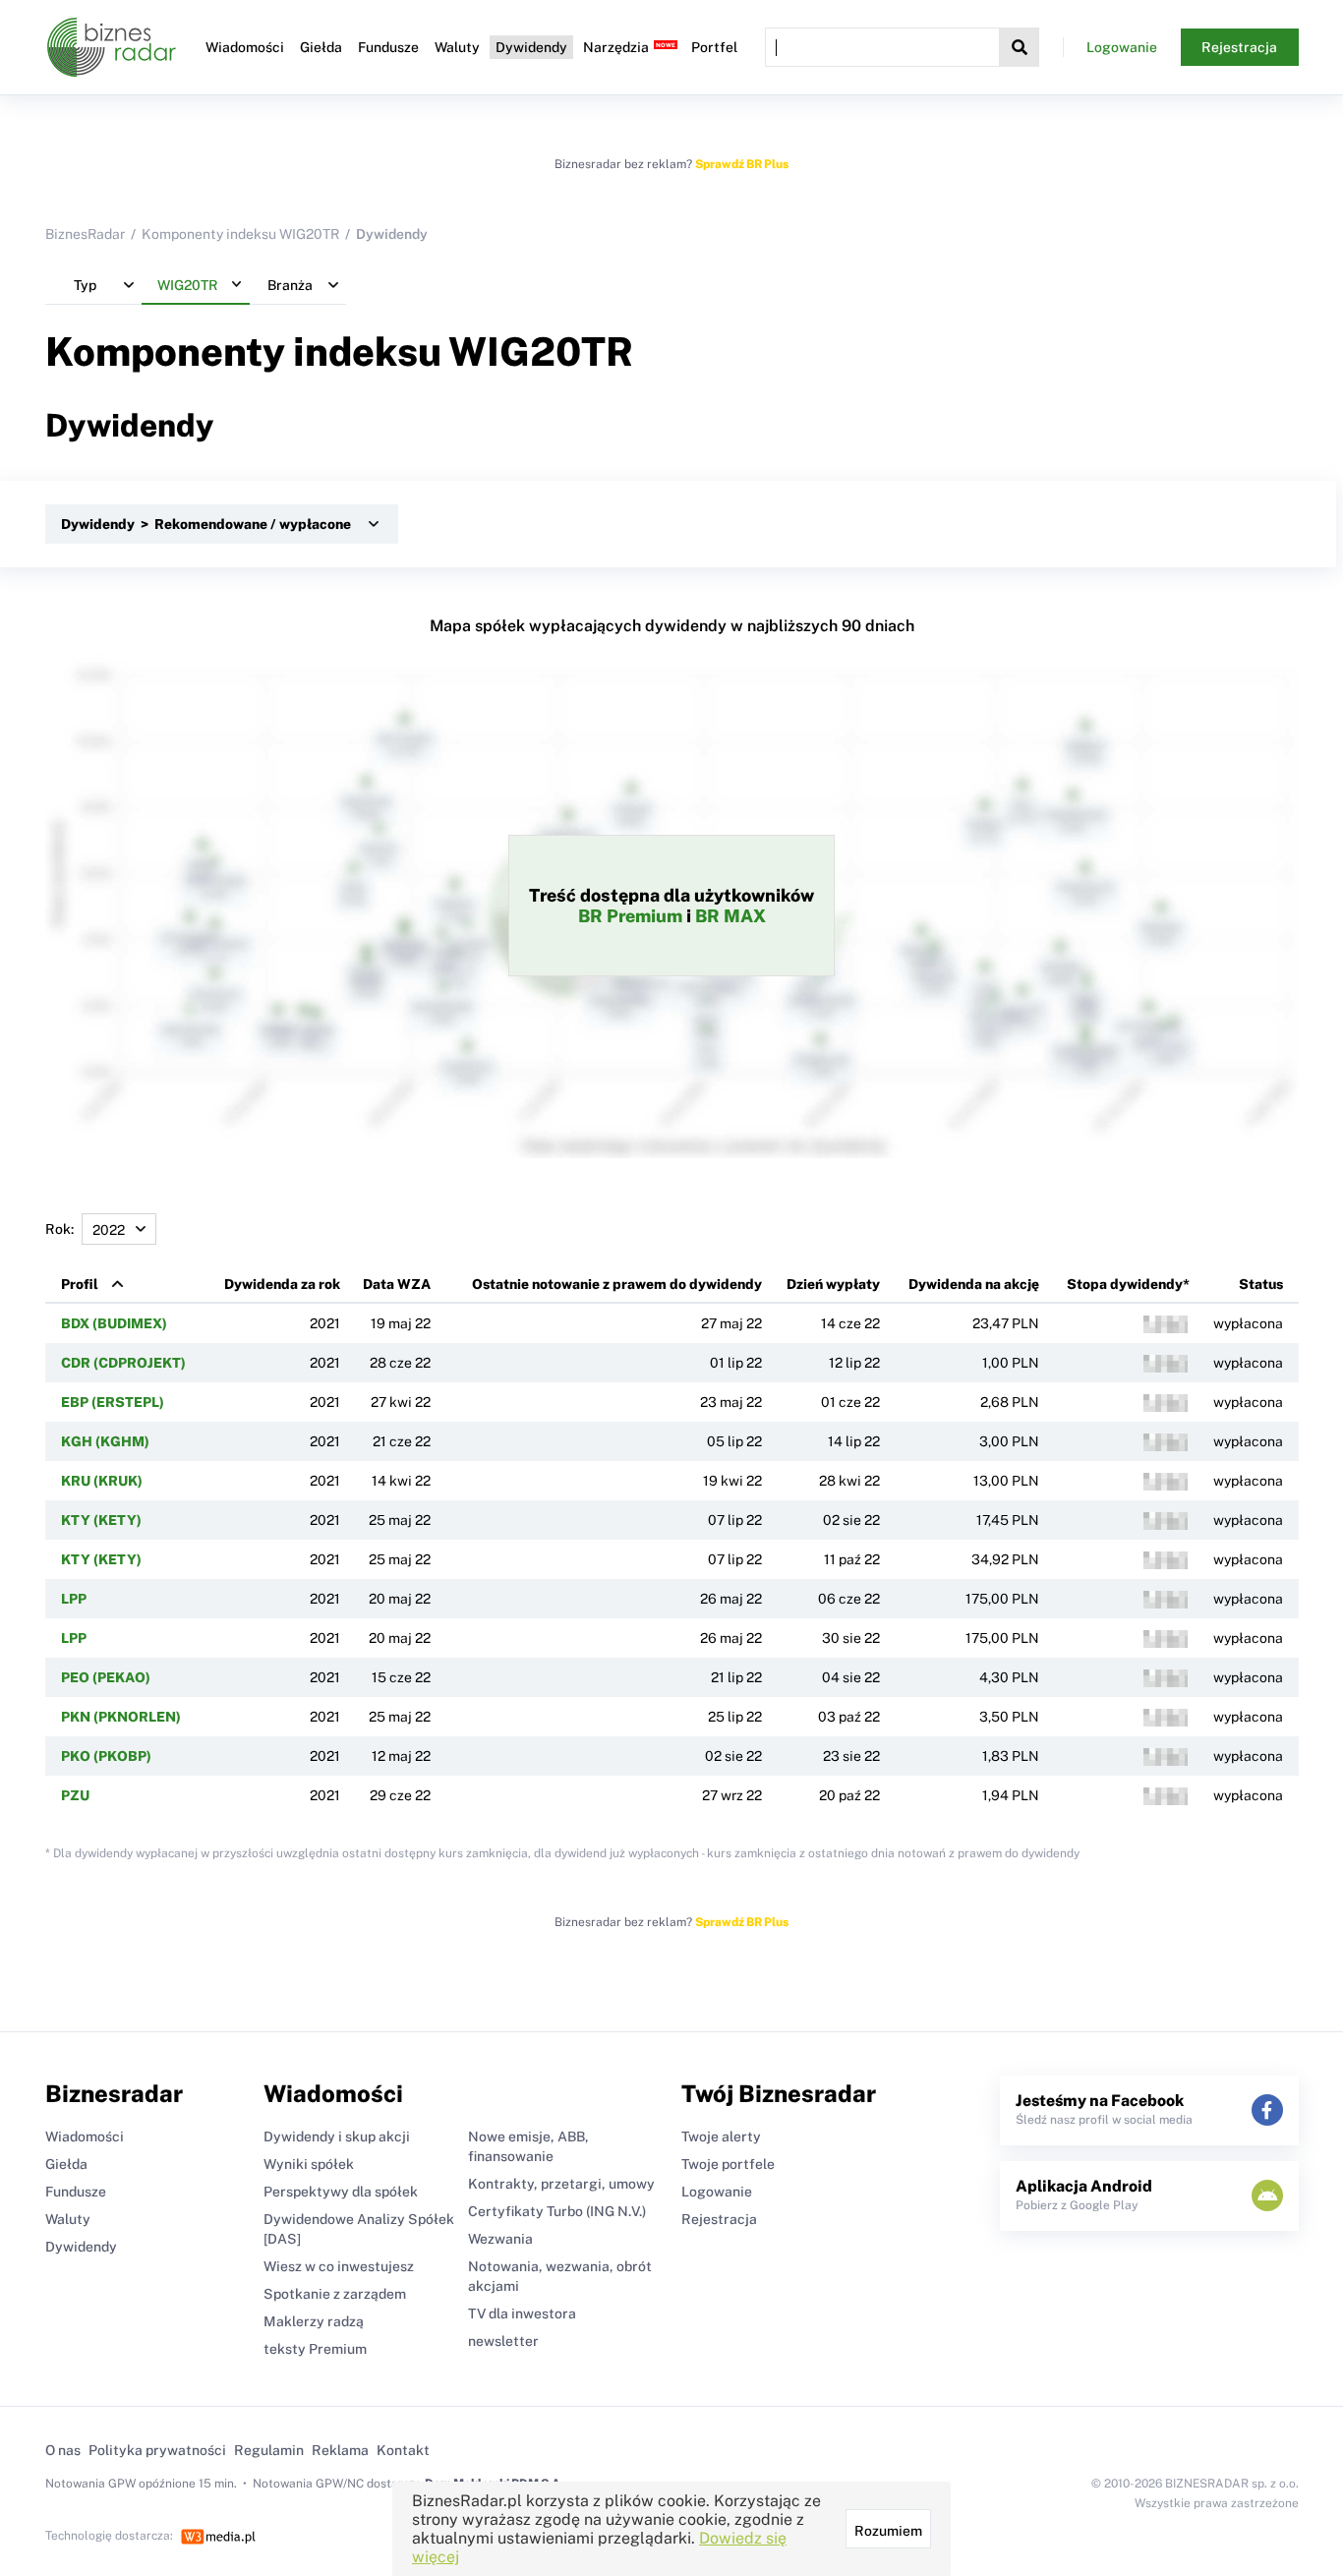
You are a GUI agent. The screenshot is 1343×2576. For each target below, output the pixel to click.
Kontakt (403, 2450)
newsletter (503, 2341)
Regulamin (269, 2450)
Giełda (321, 47)
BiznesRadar (85, 234)
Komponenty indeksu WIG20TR (240, 234)
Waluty (457, 47)
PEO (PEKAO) (106, 1677)
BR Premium (630, 916)
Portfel (714, 47)
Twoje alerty (721, 2137)
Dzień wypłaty (833, 1284)
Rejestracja (1239, 47)
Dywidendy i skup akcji (337, 2137)
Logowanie (1122, 47)
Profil (80, 1284)
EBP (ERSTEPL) (113, 1402)
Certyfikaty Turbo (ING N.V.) (557, 2211)
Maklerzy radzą (314, 2321)
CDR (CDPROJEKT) (123, 1363)
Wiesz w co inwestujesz (339, 2266)
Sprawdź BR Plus (742, 164)
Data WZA (397, 1284)
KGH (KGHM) (105, 1441)
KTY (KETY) (101, 1520)
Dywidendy (531, 47)
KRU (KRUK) (102, 1481)
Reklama (340, 2450)
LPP (74, 1599)
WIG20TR (541, 351)
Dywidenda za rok (282, 1284)
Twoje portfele (728, 2164)
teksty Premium (315, 2349)
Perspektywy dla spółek (341, 2192)
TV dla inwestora (522, 2313)
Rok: (59, 1229)
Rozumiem (888, 2531)
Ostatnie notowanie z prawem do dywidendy (617, 1284)
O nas (63, 2450)
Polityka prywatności (157, 2450)
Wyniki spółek (309, 2164)
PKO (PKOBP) (106, 1756)
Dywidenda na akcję (974, 1284)
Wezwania (500, 2239)
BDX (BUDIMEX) (114, 1323)
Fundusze (388, 47)
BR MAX (730, 916)
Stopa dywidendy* (1128, 1284)
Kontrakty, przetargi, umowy (561, 2184)
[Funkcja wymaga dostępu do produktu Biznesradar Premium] (1166, 1324)
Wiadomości (245, 47)
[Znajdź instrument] (1020, 47)
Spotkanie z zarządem (335, 2294)
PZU (75, 1795)
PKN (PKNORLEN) (121, 1717)
